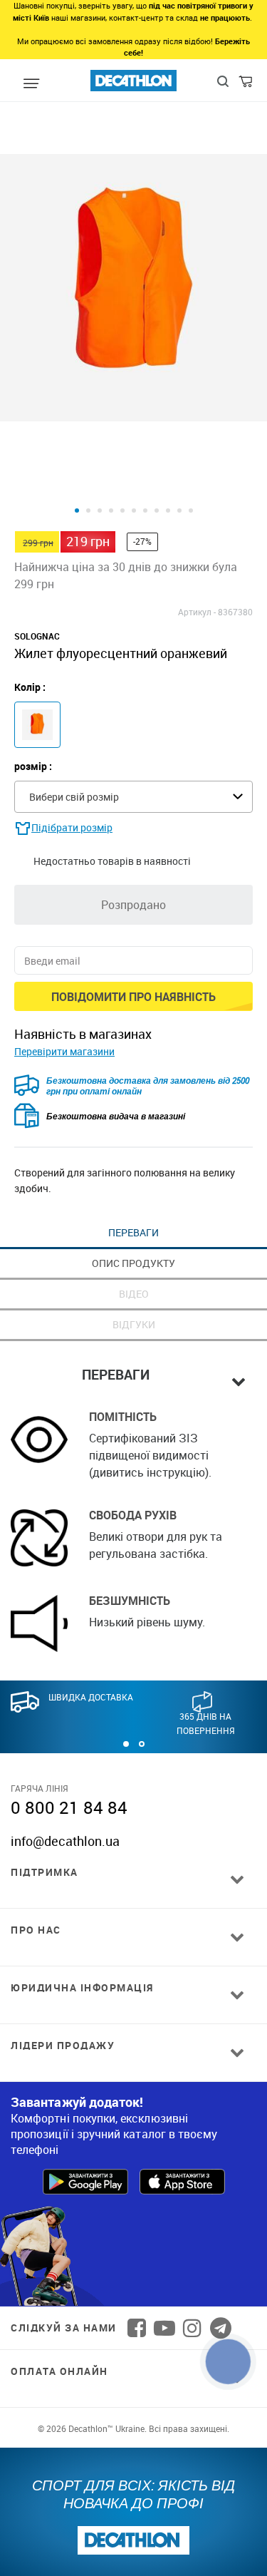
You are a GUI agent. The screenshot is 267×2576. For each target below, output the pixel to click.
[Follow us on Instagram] (192, 2328)
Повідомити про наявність (133, 997)
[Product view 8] (157, 510)
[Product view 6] (134, 510)
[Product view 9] (168, 510)
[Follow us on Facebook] (137, 2328)
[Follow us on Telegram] (221, 2328)
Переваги (133, 1232)
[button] (126, 1744)
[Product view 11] (191, 510)
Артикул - (197, 612)
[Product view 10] (179, 510)
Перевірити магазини (64, 1051)
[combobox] (133, 797)
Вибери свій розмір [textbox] (74, 797)
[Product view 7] (145, 510)
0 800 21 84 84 (69, 1807)
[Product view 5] (122, 510)
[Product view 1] (77, 510)
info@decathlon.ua (65, 1841)
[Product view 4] (111, 510)
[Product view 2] (88, 510)
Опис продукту (133, 1263)
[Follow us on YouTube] (164, 2328)
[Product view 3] (100, 510)
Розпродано (133, 905)
